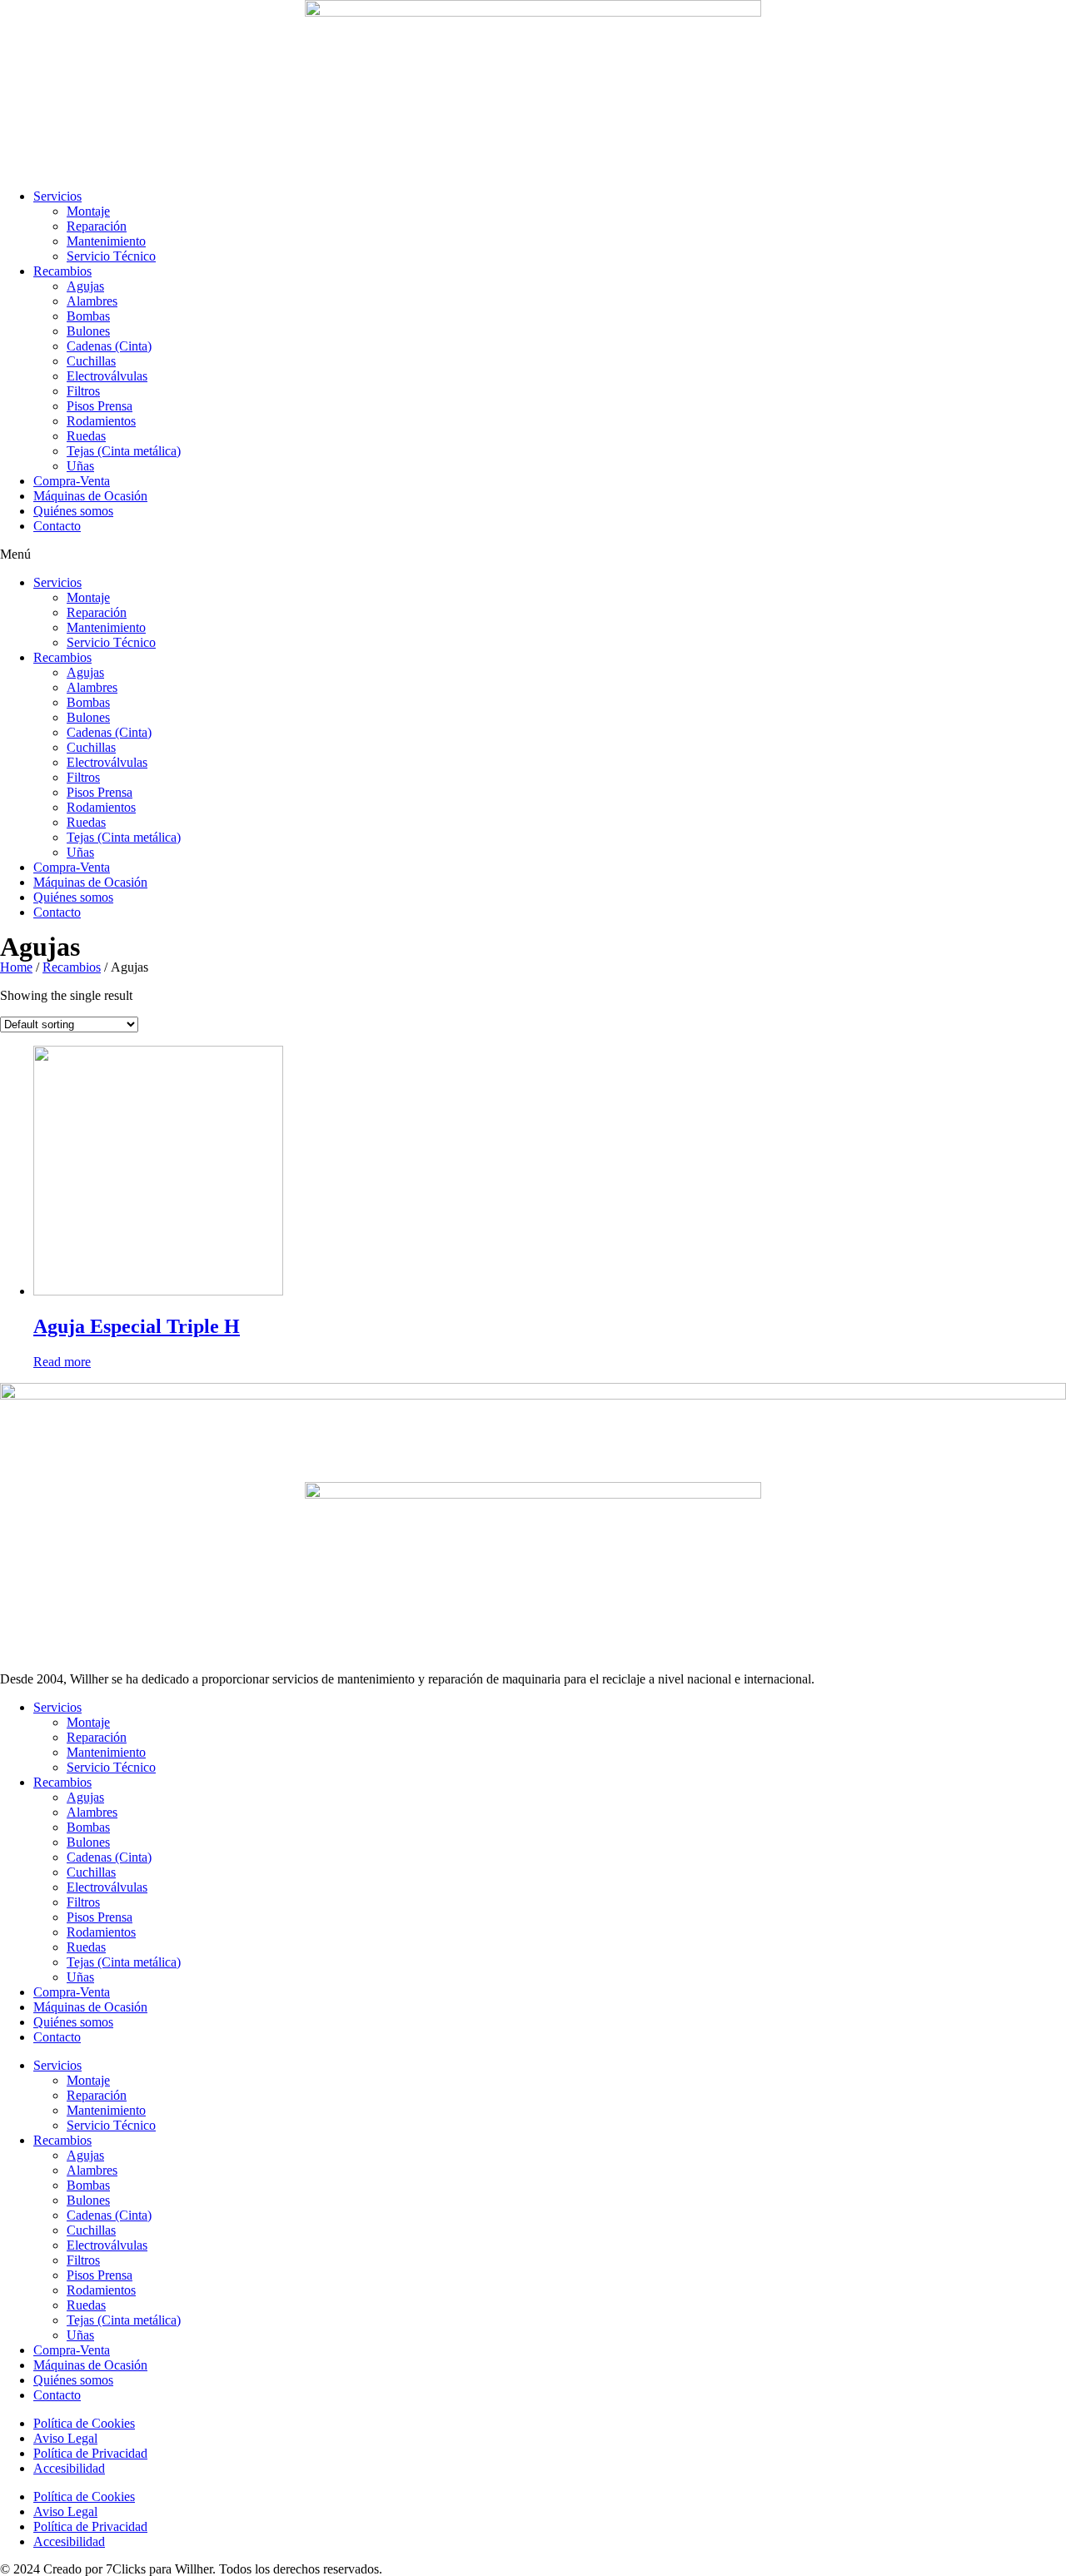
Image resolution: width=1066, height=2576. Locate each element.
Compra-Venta (72, 481)
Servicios (57, 196)
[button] (533, 554)
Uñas (80, 466)
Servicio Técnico (111, 256)
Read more (62, 1362)
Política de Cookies (84, 2423)
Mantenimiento (106, 241)
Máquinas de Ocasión (90, 496)
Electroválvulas (107, 376)
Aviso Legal (65, 2438)
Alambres (92, 301)
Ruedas (86, 436)
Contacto (57, 526)
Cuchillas (91, 361)
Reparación (97, 226)
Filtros (83, 391)
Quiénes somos (73, 511)
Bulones (88, 331)
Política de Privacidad (90, 2453)
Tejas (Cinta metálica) (124, 451)
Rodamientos (101, 421)
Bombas (88, 316)
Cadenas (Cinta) (109, 346)
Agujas (85, 286)
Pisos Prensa (100, 406)
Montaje (88, 211)
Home (16, 967)
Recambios (62, 271)
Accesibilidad (69, 2468)
